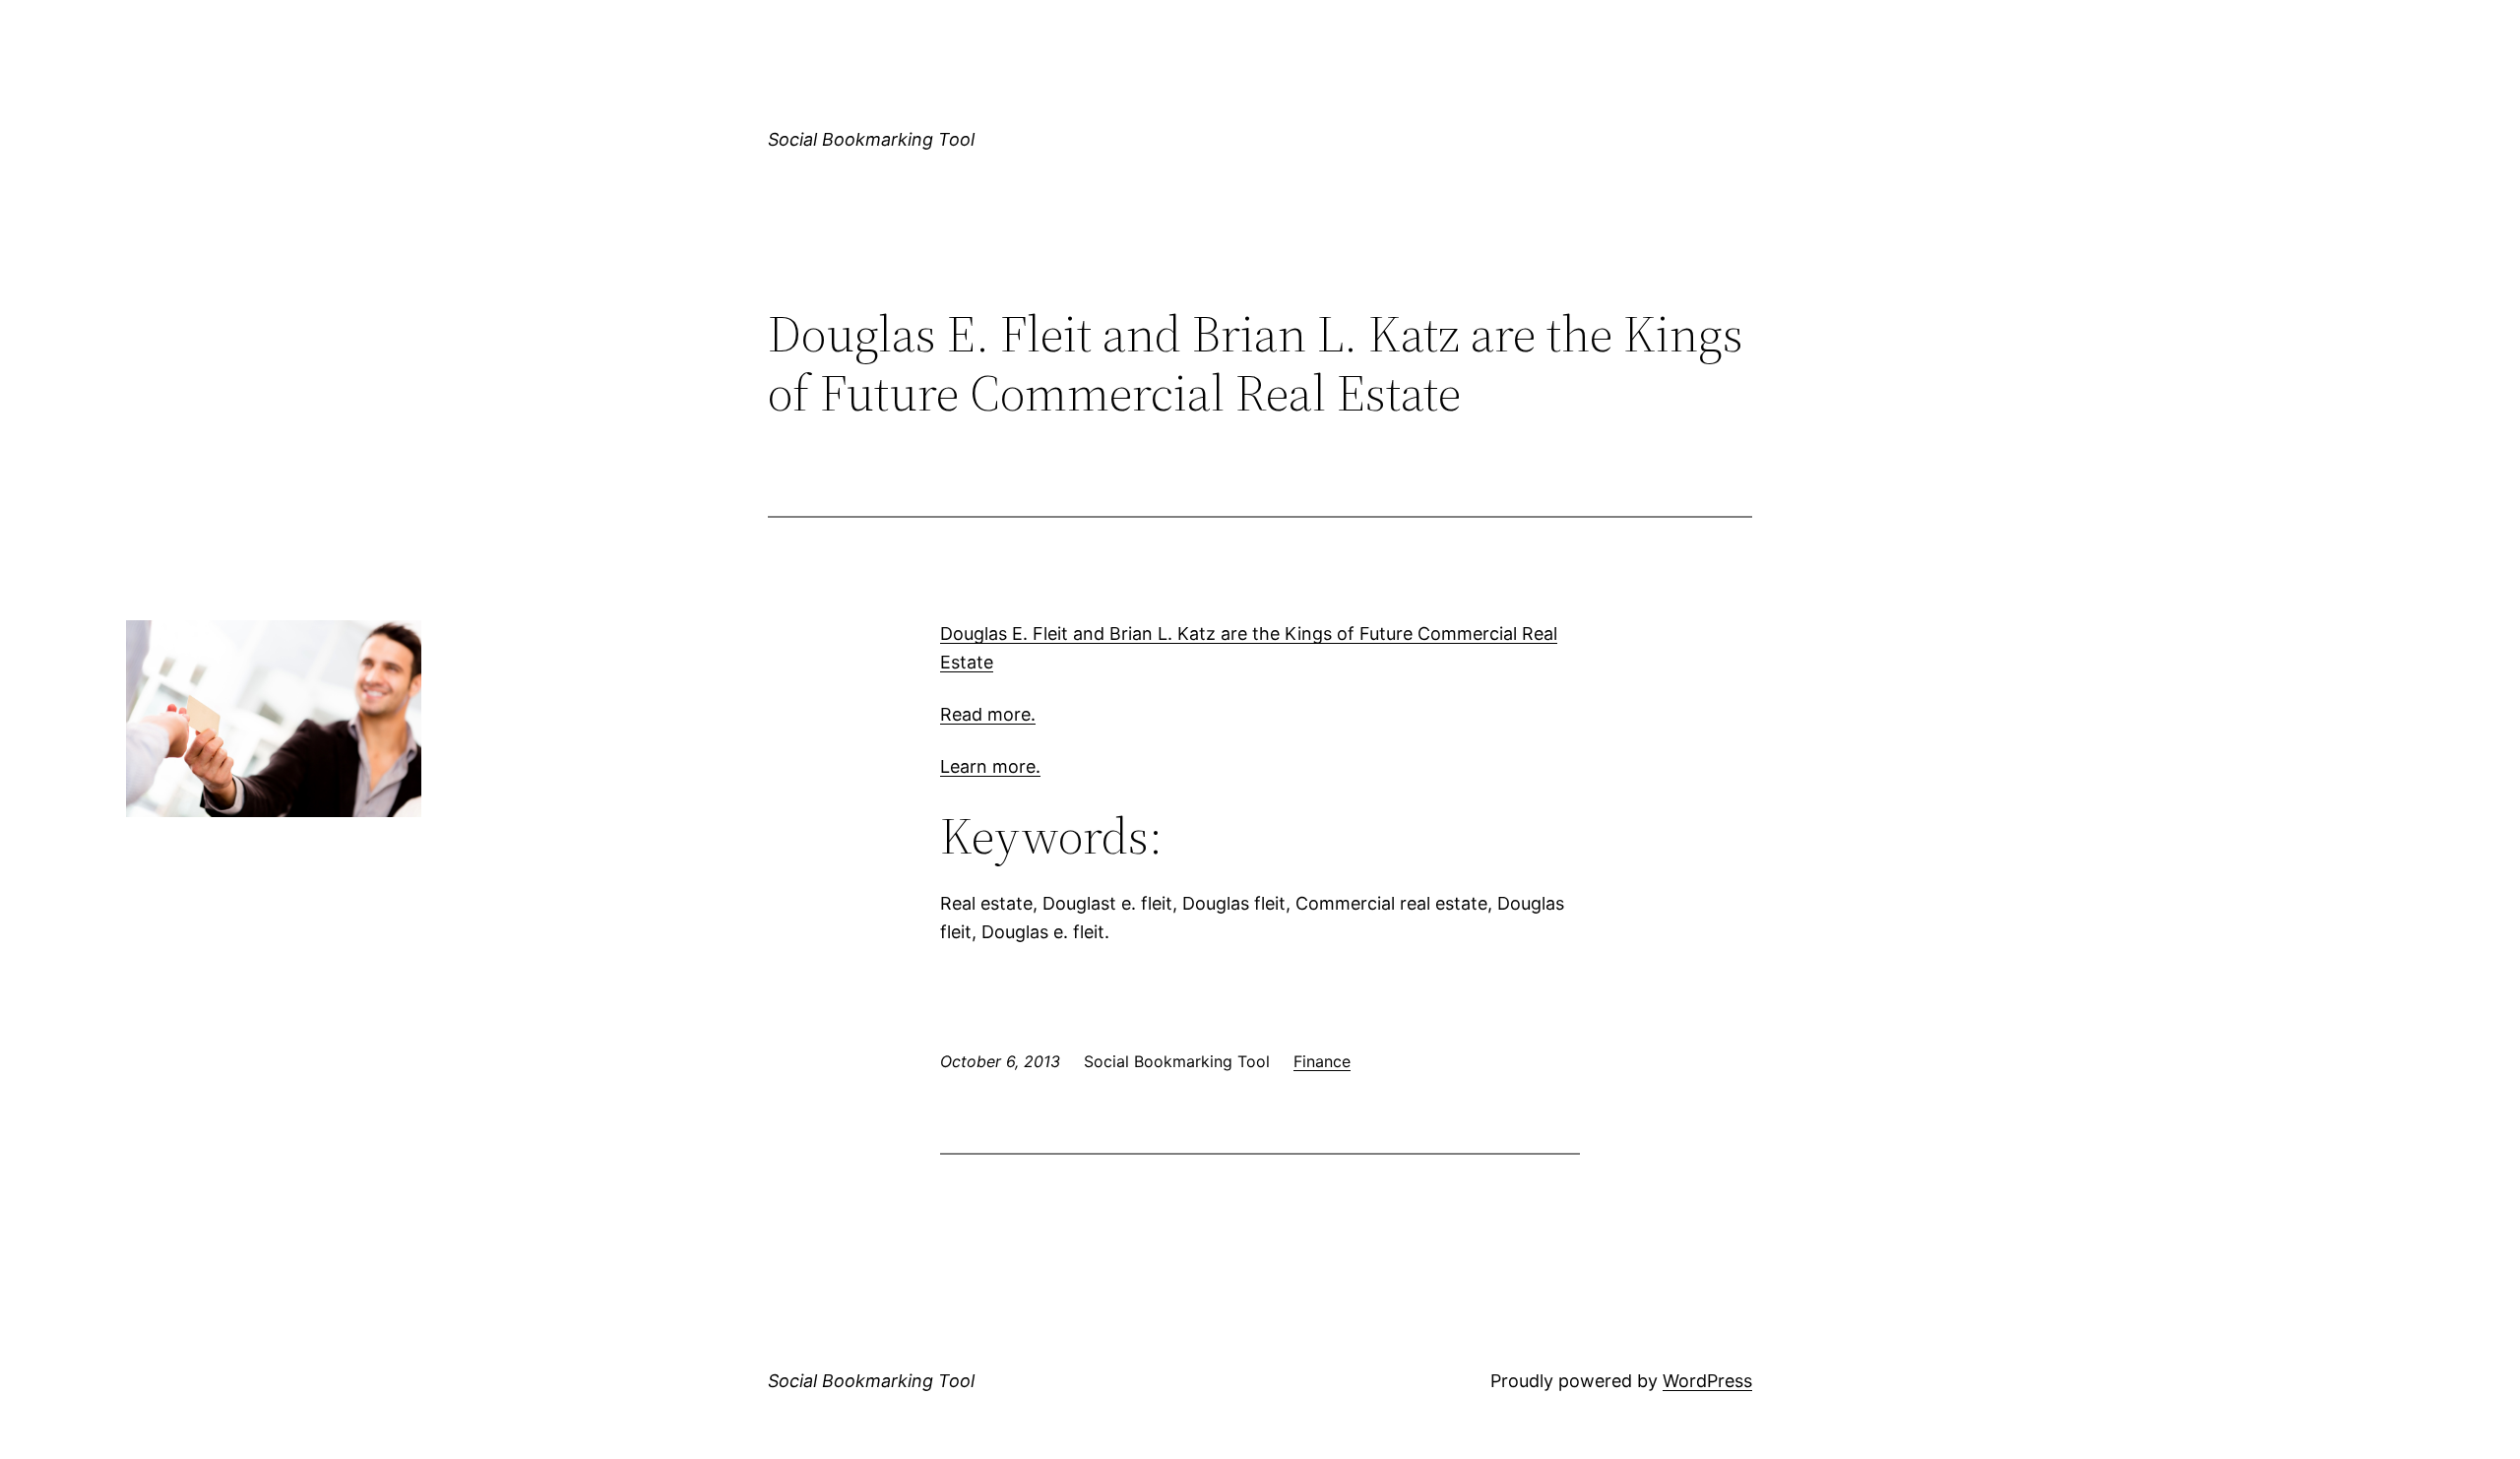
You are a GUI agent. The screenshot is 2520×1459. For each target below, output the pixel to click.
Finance (1322, 1061)
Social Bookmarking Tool (871, 139)
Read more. (988, 714)
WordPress (1707, 1381)
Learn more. (990, 766)
